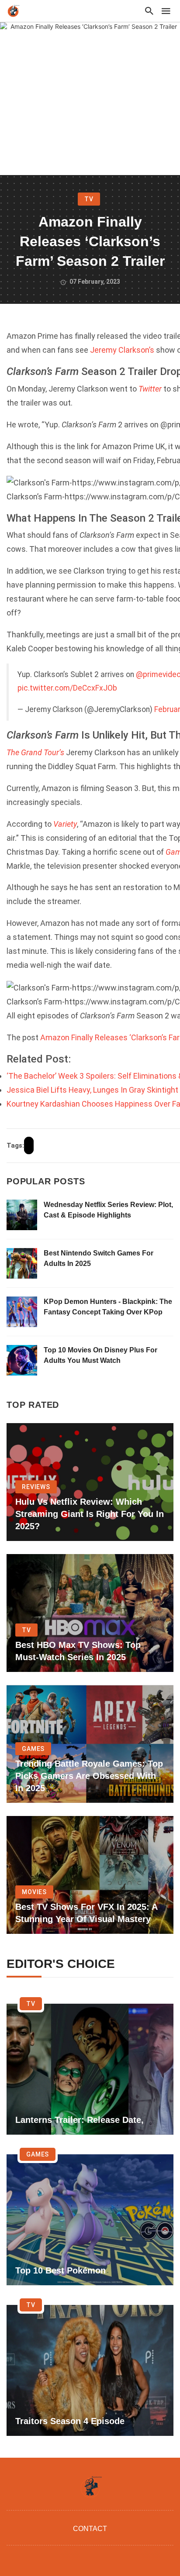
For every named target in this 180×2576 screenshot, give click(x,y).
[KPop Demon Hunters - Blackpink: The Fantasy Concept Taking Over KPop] (22, 1312)
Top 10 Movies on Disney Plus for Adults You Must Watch (100, 1355)
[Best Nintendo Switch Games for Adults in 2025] (22, 1263)
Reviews (36, 1487)
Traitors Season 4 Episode (70, 2421)
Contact (90, 2529)
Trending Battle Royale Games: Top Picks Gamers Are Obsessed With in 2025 (89, 1776)
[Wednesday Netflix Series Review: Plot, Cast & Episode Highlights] (22, 1215)
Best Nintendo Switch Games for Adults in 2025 (99, 1258)
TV (89, 199)
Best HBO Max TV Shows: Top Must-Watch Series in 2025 (78, 1651)
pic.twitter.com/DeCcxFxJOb (67, 688)
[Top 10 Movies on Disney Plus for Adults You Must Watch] (22, 1360)
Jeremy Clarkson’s (122, 350)
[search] (149, 11)
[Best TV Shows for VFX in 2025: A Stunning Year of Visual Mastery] (90, 1875)
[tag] (29, 1145)
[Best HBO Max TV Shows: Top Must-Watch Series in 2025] (90, 1613)
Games (33, 1749)
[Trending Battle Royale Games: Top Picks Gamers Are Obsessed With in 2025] (90, 1744)
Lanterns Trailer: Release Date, (80, 2120)
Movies (34, 1892)
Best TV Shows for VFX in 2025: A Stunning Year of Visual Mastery (86, 1913)
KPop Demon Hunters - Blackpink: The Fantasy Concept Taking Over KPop (108, 1307)
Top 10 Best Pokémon (61, 2270)
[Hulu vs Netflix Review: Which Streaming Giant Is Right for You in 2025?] (90, 1482)
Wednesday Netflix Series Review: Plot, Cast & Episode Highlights (108, 1210)
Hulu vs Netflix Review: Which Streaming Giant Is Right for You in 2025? (90, 1514)
